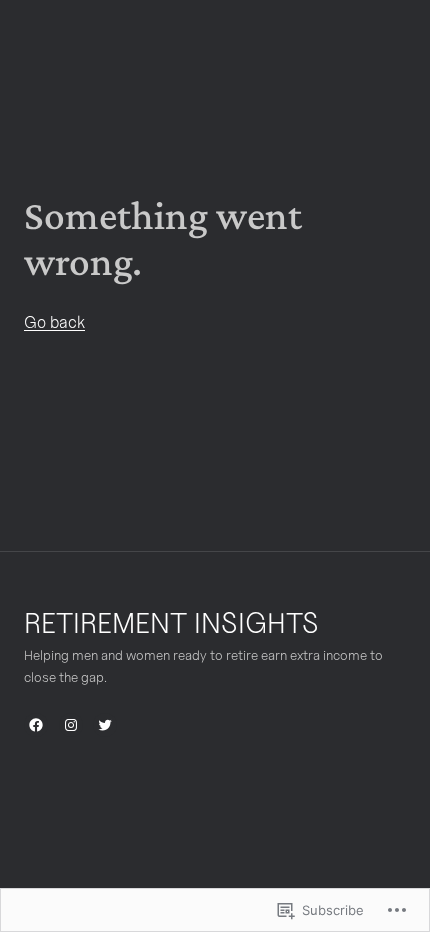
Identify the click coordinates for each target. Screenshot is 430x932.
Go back (54, 322)
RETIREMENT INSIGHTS (171, 622)
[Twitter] (105, 725)
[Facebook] (36, 725)
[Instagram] (71, 725)
